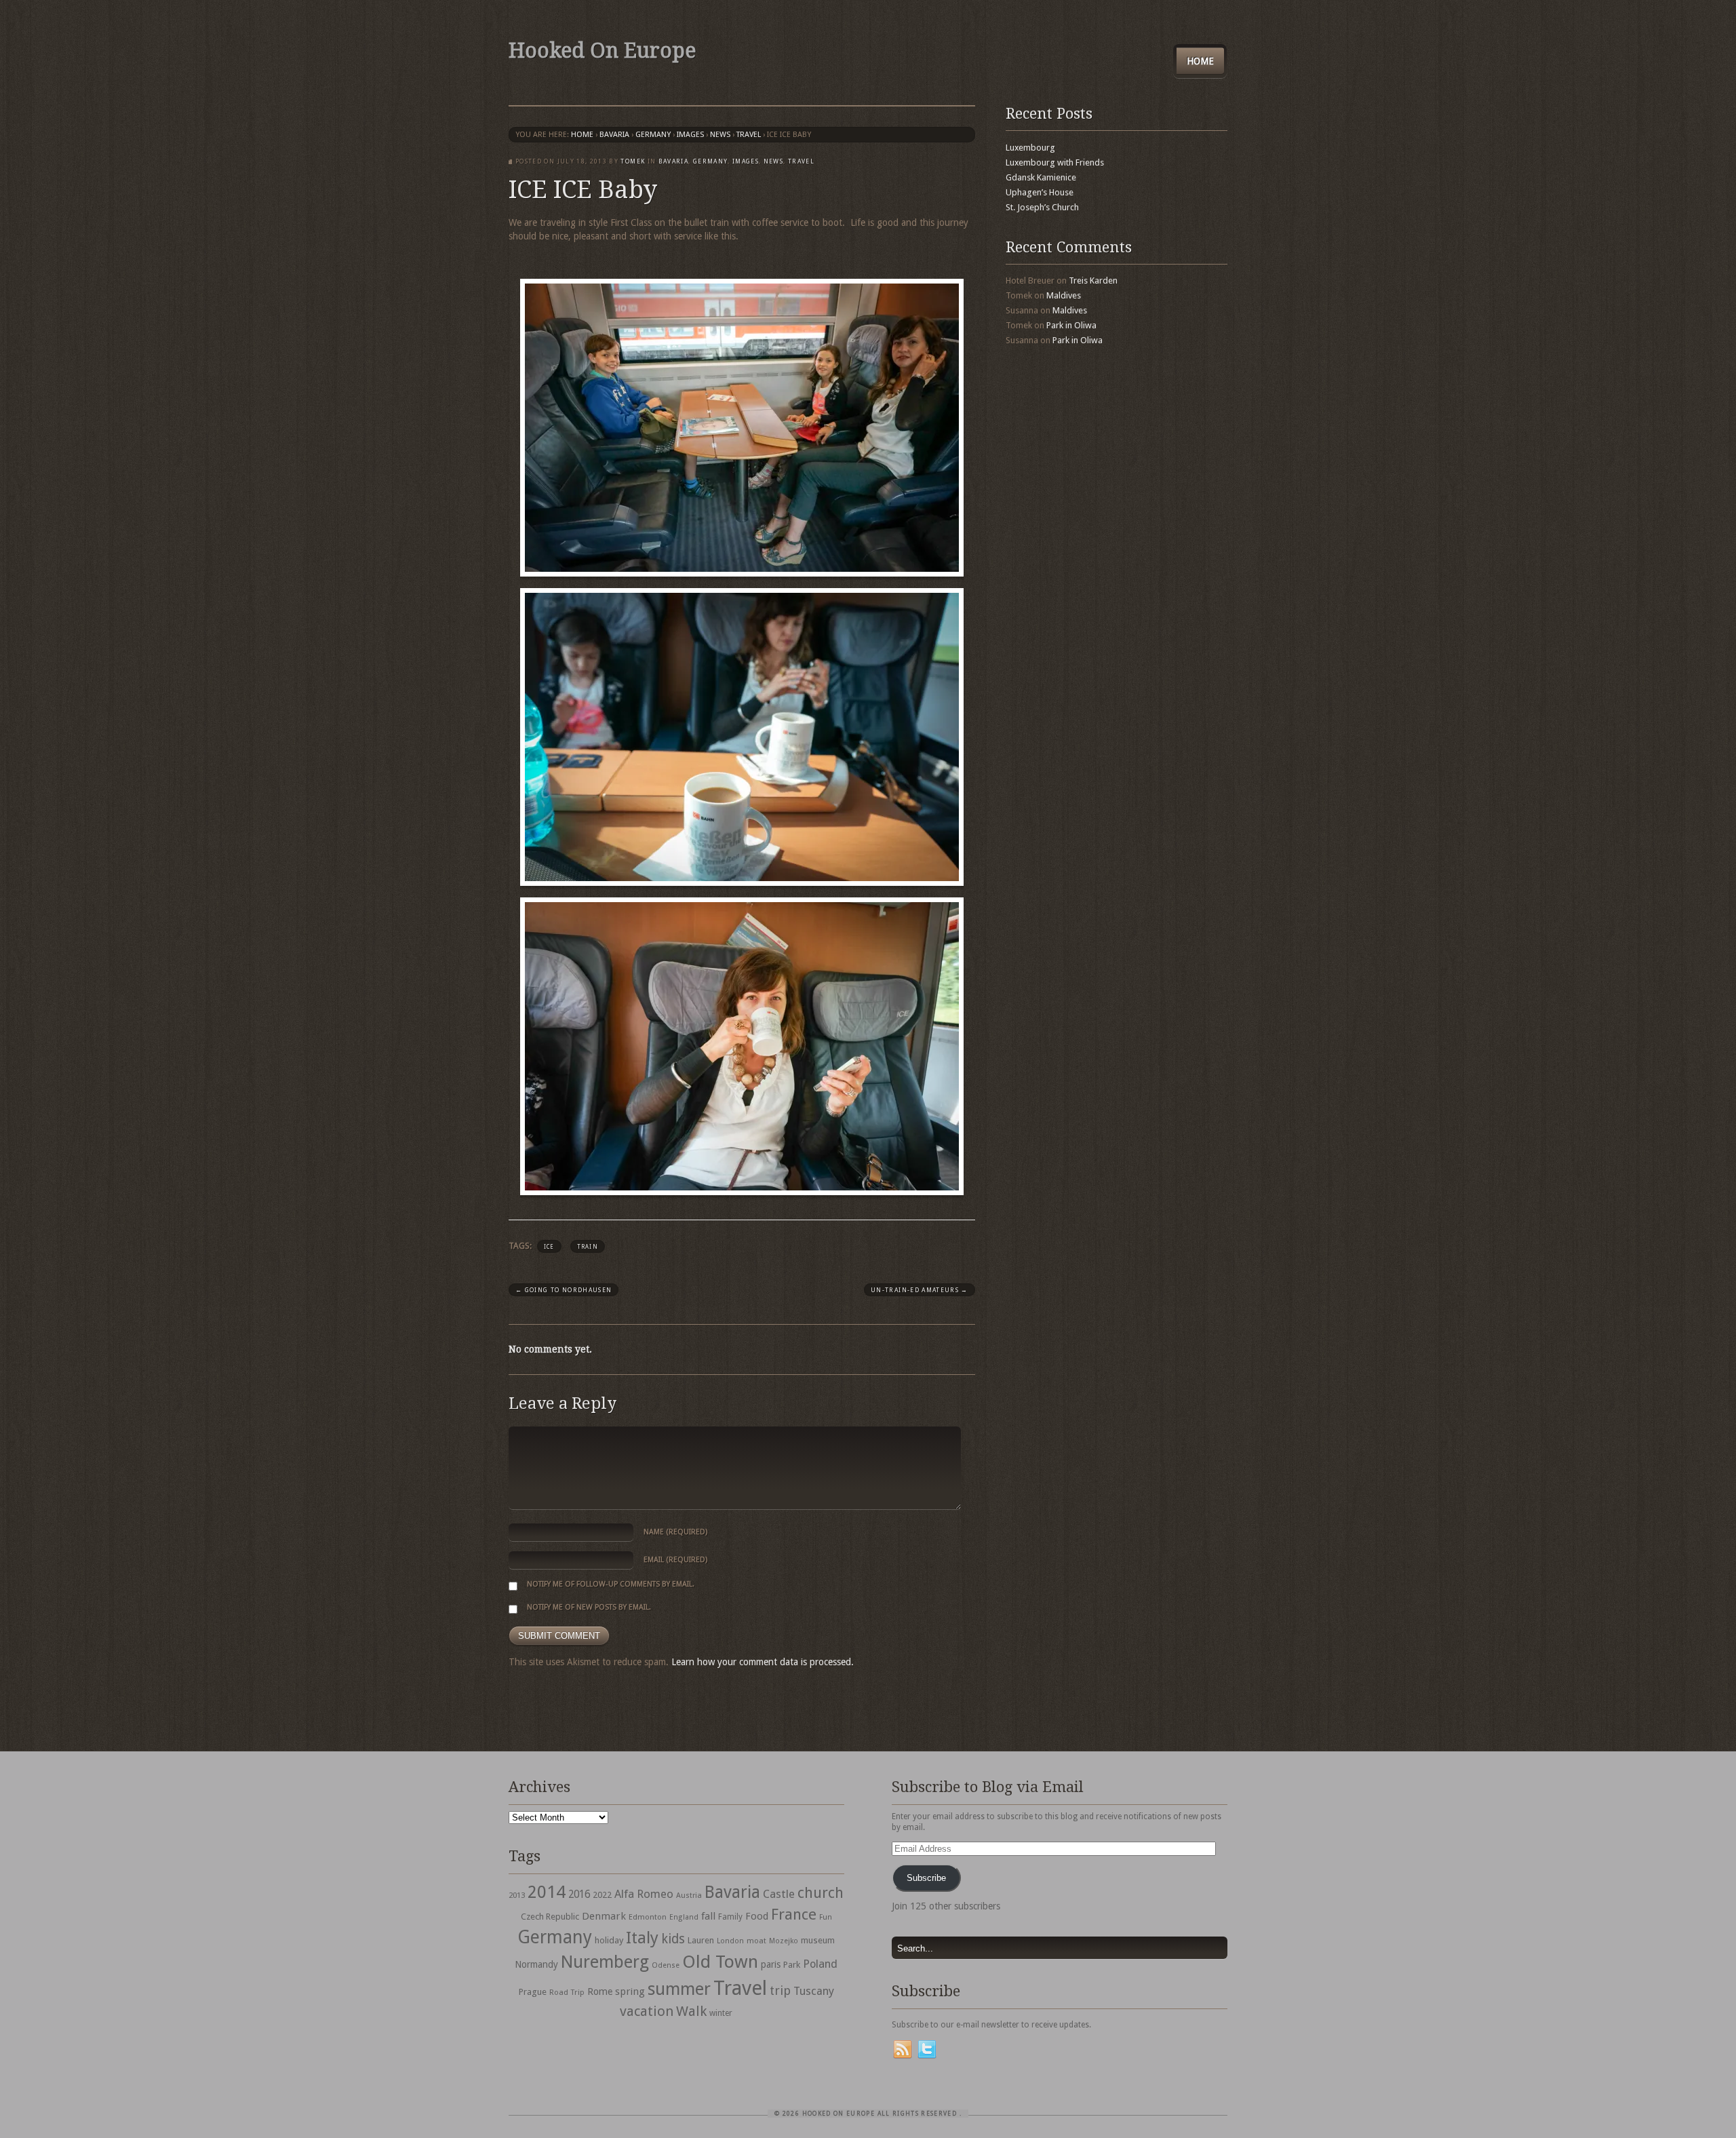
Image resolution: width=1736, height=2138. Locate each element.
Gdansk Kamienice (1041, 177)
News (720, 135)
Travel (740, 1988)
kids (673, 1939)
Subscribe (926, 1878)
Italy (642, 1938)
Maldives (1064, 295)
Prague (533, 1992)
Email (675, 1560)
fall (708, 1916)
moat (756, 1941)
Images (690, 135)
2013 (517, 1895)
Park (792, 1965)
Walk (691, 2011)
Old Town (720, 1962)
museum (818, 1940)
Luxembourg (1030, 148)
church (821, 1893)
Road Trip (567, 1992)
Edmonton (648, 1917)
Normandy (536, 1964)
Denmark (604, 1916)
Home (1200, 61)
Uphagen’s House (1040, 192)
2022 (602, 1895)
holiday (609, 1940)
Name (675, 1532)
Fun (826, 1917)
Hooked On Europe (602, 51)
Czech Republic (550, 1917)
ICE (549, 1247)
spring (630, 1991)
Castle (779, 1894)
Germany (653, 135)
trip (780, 1990)
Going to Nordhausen (564, 1290)
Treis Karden (1093, 280)
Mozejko (784, 1941)
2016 (579, 1894)
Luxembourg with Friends (1055, 162)
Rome (600, 1991)
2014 (547, 1892)
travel (749, 135)
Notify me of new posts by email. (589, 1607)
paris (771, 1964)
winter (721, 2013)
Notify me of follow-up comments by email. (611, 1584)
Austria (689, 1896)
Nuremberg (605, 1962)
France (794, 1914)
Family (730, 1917)
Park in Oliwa (1071, 325)
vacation (647, 2011)
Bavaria (614, 135)
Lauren (701, 1940)
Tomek (633, 161)
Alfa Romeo (644, 1894)
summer (679, 1989)
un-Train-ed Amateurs (920, 1290)
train (588, 1247)
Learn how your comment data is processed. (763, 1662)
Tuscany (814, 1991)
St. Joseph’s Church (1042, 207)
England (684, 1917)
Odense (666, 1965)
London (730, 1941)
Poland (820, 1964)
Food (757, 1916)
